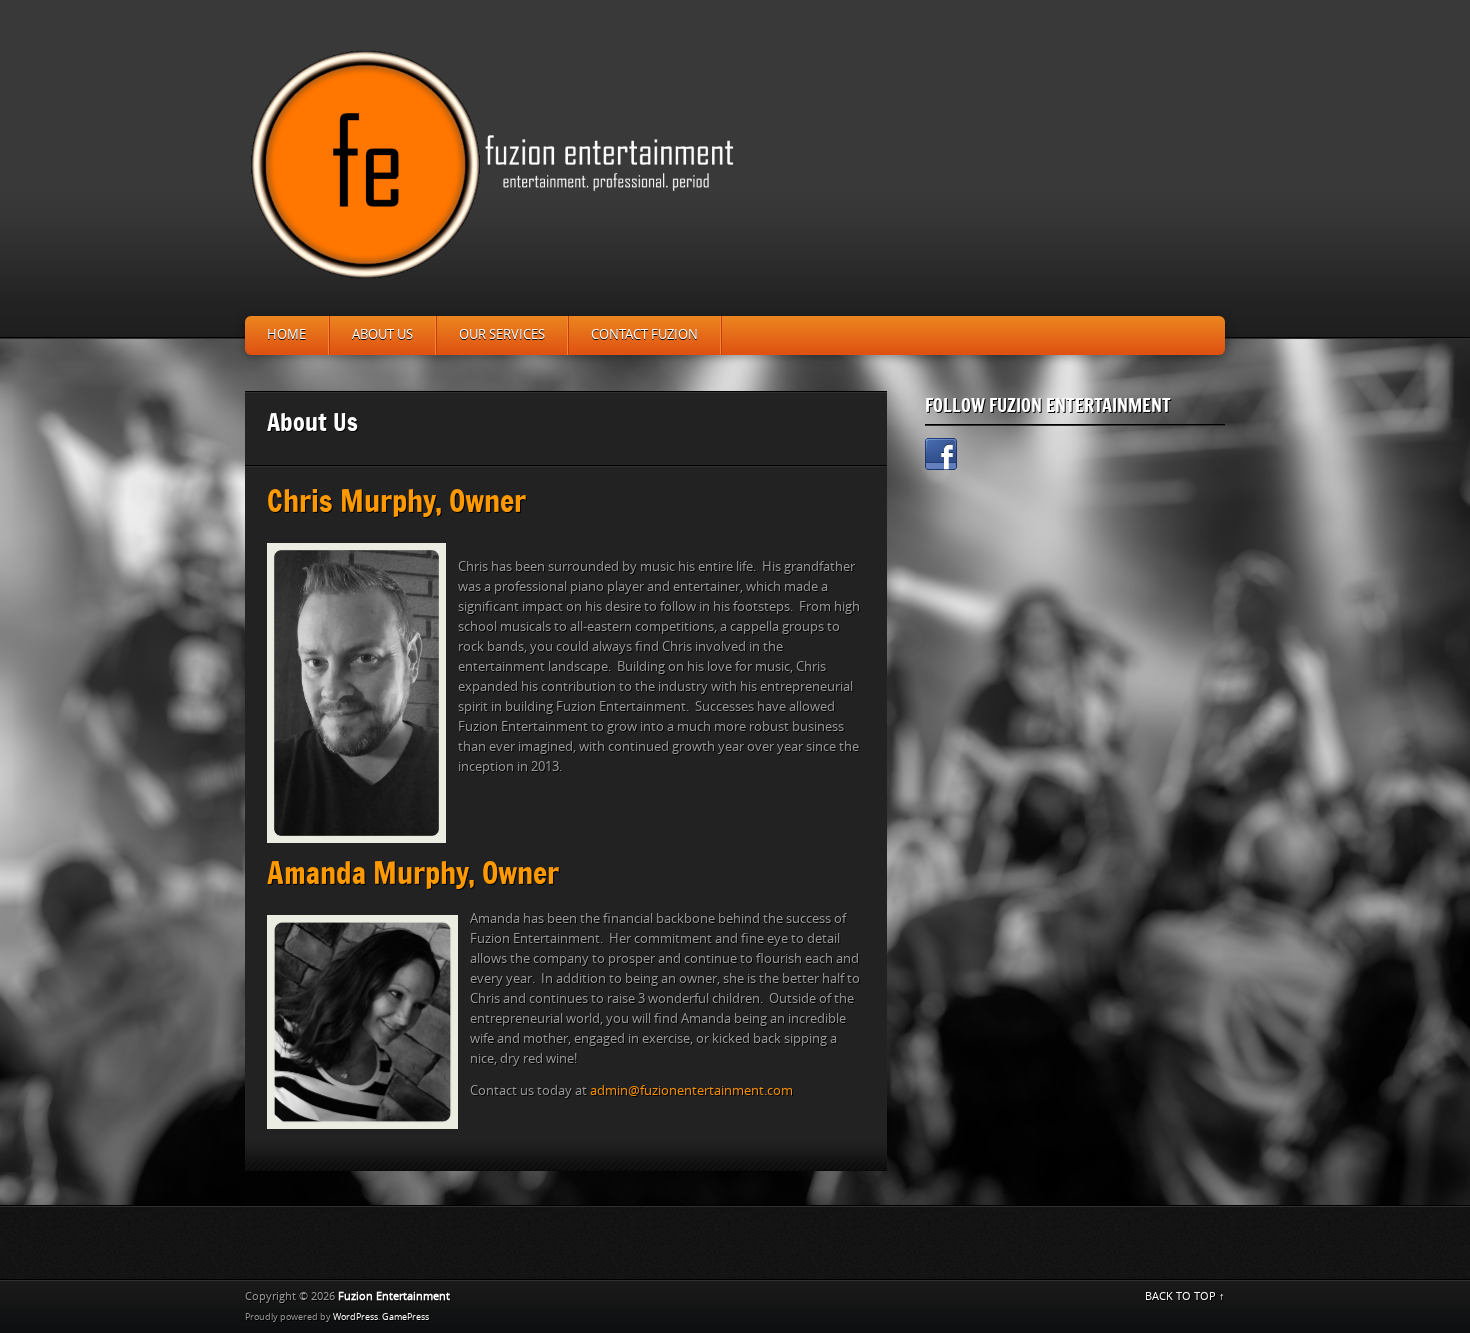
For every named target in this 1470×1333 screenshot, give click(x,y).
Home (286, 334)
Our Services (502, 334)
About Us (382, 334)
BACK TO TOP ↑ (1185, 1296)
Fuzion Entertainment (394, 1296)
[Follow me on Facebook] (941, 457)
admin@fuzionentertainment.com (691, 1090)
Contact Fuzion (644, 334)
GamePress (405, 1317)
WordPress (355, 1317)
